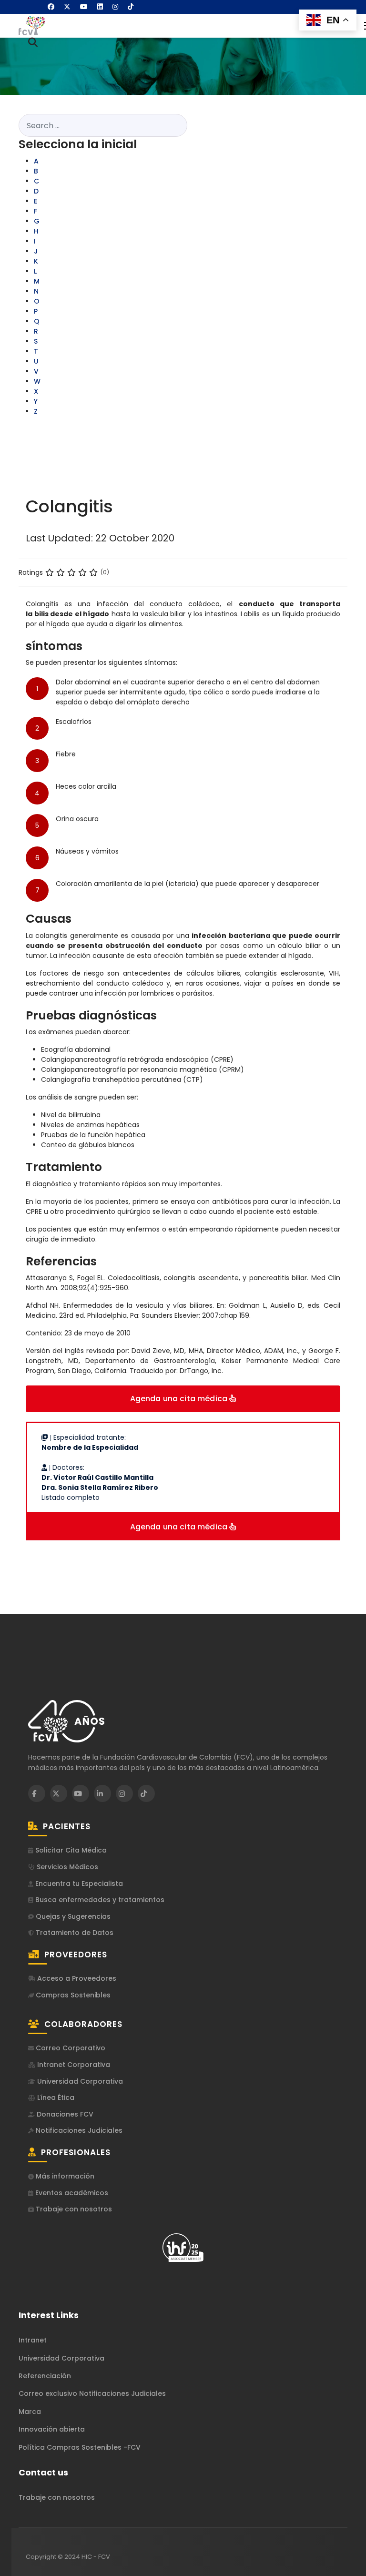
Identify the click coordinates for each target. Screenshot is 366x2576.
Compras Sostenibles (72, 1995)
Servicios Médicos (66, 1867)
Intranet (33, 2340)
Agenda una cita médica (180, 1399)
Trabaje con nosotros (73, 2209)
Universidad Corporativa (79, 2082)
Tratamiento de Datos (74, 1933)
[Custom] (131, 7)
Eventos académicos (71, 2193)
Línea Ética (55, 2098)
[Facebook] (51, 7)
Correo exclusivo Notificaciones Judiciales (92, 2393)
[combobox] (103, 125)
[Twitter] (67, 7)
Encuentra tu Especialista (78, 1884)
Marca (30, 2412)
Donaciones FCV (64, 2114)
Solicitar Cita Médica (70, 1850)
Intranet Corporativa (73, 2065)
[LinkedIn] (102, 1793)
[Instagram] (115, 7)
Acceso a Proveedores (76, 1979)
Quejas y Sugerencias (72, 1917)
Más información (64, 2176)
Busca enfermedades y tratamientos (99, 1900)
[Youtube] (84, 7)
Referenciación (45, 2376)
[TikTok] (146, 1793)
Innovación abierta (52, 2429)
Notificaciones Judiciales (78, 2131)
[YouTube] (81, 1793)
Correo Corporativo (70, 2048)
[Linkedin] (100, 7)
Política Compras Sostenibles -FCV (80, 2447)
